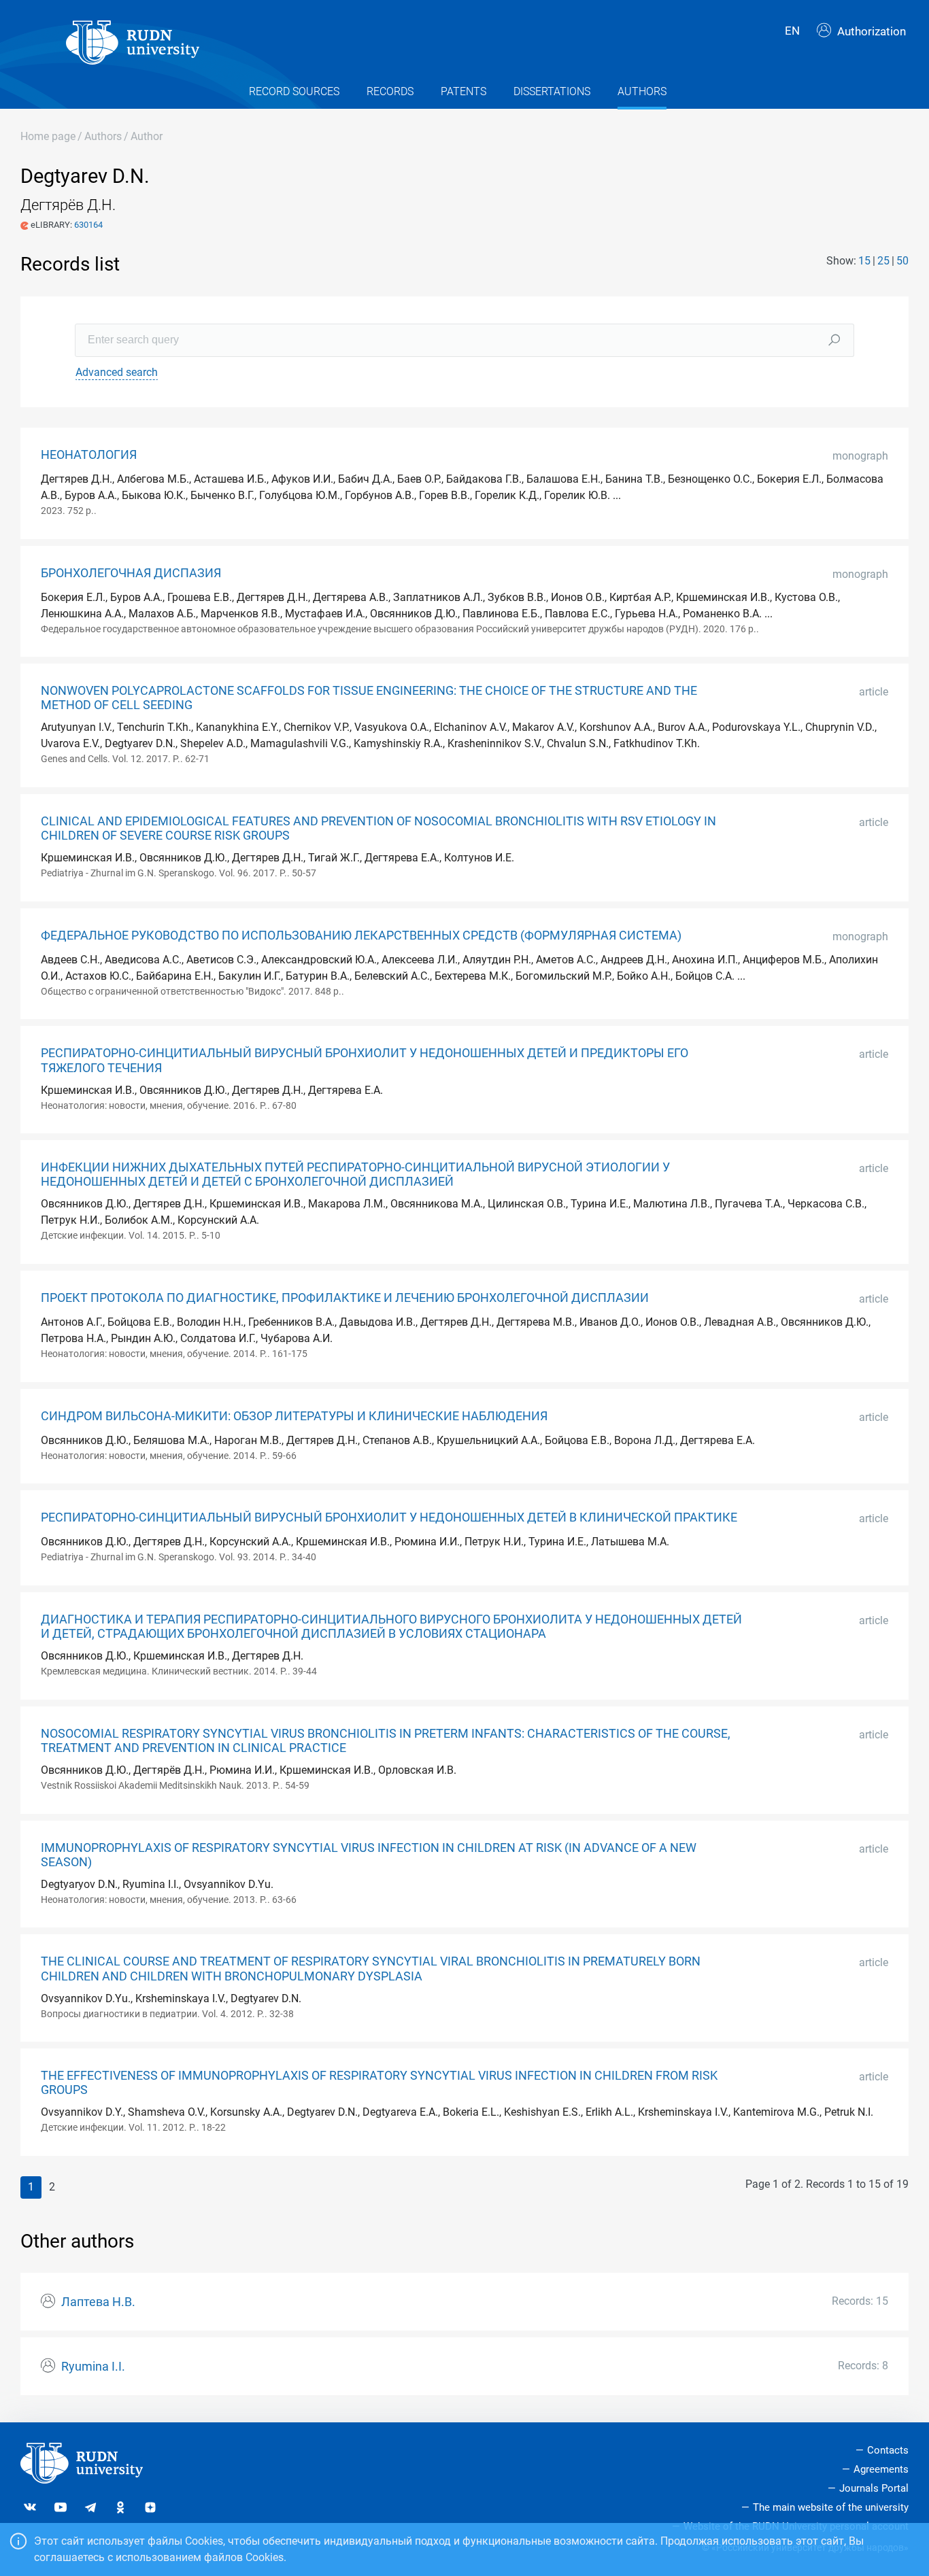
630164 (88, 225)
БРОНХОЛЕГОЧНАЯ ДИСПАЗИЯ (131, 573)
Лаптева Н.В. (98, 2302)
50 (902, 261)
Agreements (881, 2469)
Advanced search (117, 372)
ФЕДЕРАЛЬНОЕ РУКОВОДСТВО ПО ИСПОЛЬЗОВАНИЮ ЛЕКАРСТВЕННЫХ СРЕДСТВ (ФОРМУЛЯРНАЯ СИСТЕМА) (361, 935)
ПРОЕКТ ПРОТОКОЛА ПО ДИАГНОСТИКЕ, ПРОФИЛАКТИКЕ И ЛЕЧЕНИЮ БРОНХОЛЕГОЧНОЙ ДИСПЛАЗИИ (345, 1298)
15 (864, 261)
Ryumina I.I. (93, 2367)
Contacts (888, 2450)
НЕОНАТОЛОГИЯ (89, 455)
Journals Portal (874, 2488)
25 (883, 261)
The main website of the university (831, 2507)
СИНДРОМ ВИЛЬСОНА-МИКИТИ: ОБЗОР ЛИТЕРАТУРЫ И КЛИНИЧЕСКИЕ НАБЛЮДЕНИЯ (294, 1416)
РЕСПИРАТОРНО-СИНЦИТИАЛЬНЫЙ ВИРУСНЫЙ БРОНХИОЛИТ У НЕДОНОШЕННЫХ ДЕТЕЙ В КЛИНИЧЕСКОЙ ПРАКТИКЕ (389, 1517)
